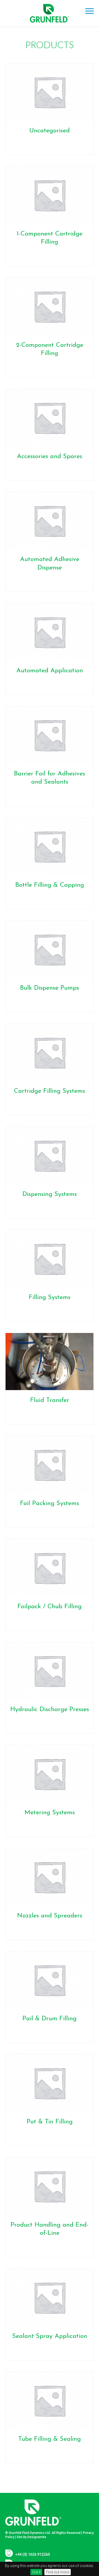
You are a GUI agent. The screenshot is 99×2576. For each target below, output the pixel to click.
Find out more (58, 2572)
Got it (36, 2572)
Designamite (37, 2537)
